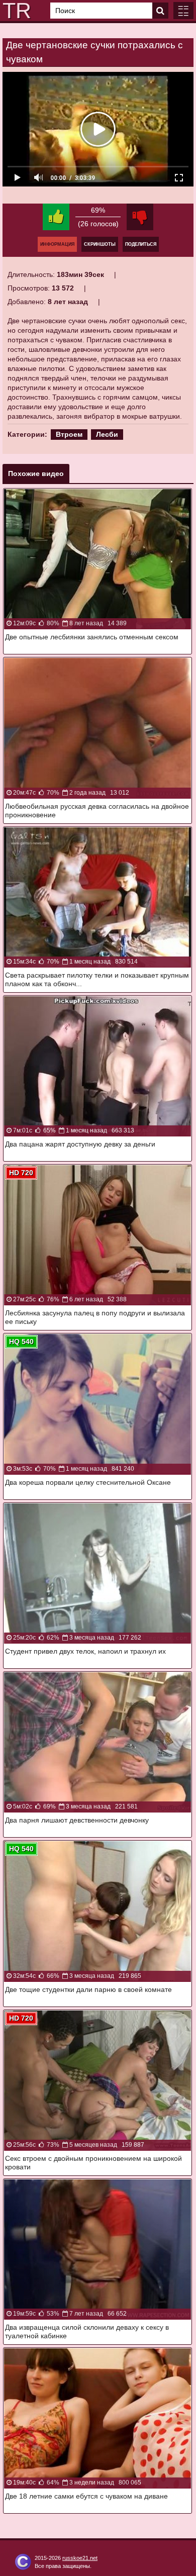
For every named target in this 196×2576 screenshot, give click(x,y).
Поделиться (141, 244)
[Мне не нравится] (140, 217)
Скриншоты (100, 244)
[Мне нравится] (56, 217)
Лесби (107, 434)
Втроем (69, 434)
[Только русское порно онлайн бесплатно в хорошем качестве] (15, 11)
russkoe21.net (80, 2558)
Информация (57, 244)
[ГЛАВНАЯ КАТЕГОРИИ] (183, 11)
